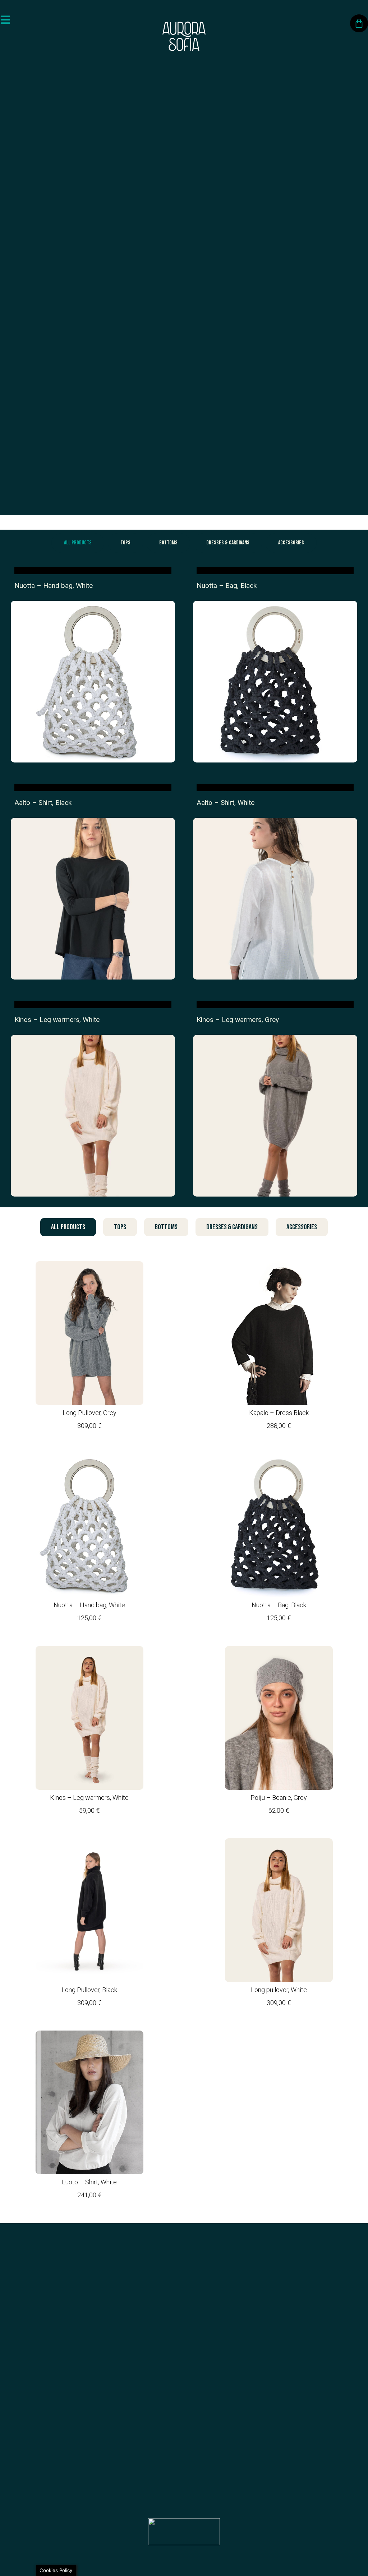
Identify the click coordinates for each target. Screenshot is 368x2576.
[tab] (78, 543)
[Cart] (359, 23)
